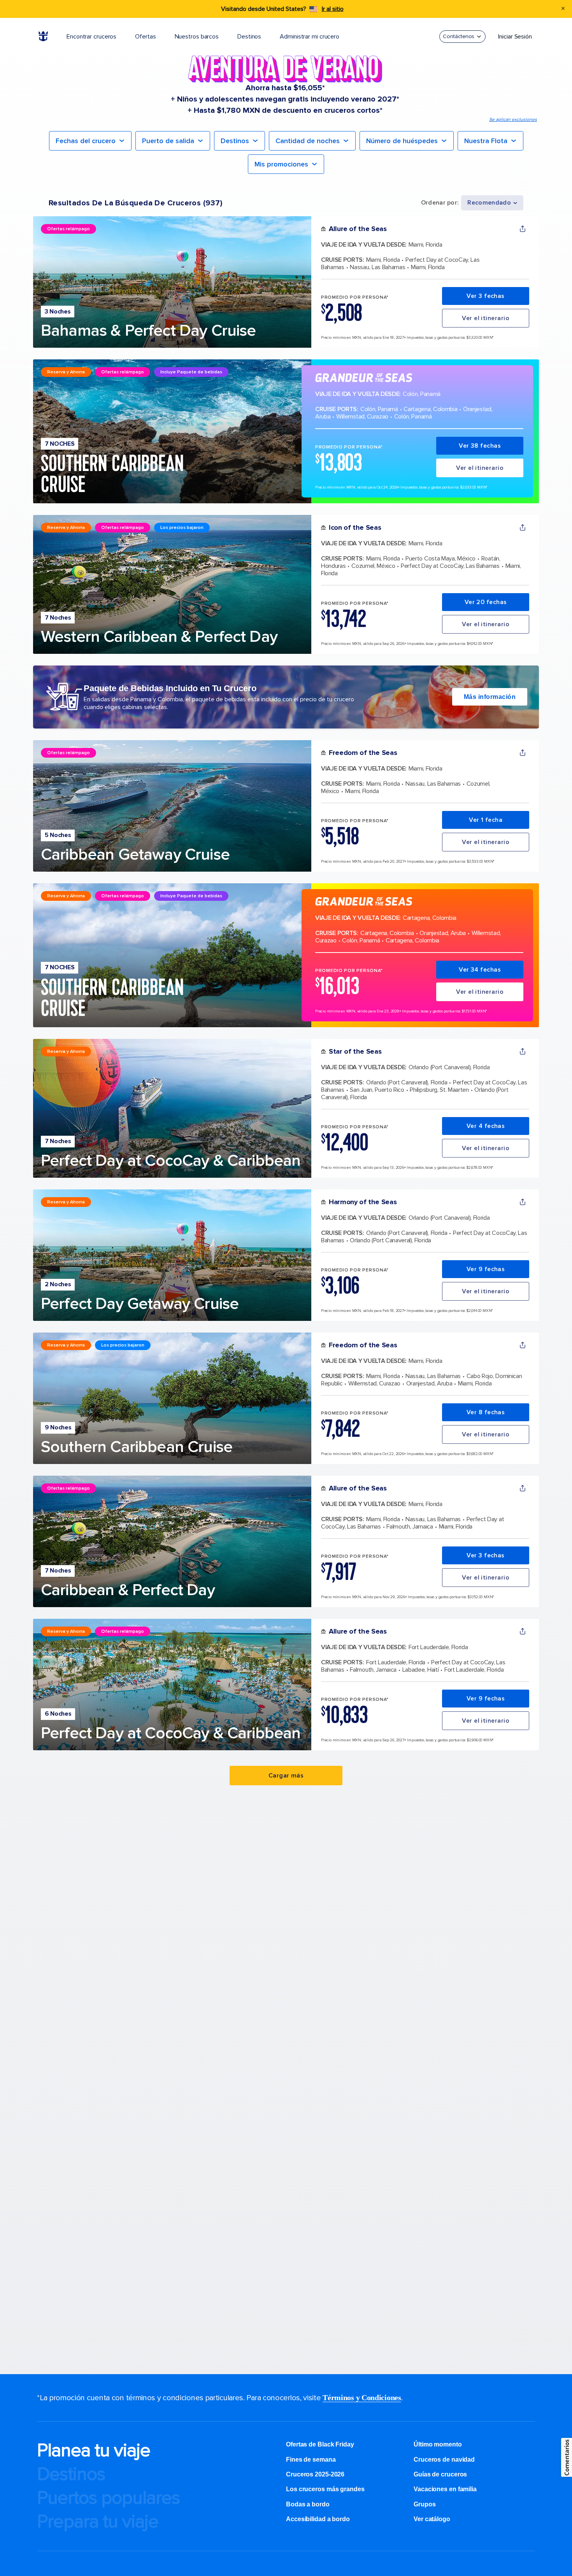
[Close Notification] (563, 9)
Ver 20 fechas (486, 602)
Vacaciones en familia (445, 2489)
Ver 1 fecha (486, 820)
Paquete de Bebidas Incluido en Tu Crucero (170, 688)
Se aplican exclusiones (513, 120)
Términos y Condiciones (362, 2397)
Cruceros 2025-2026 (315, 2474)
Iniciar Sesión (515, 37)
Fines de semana (311, 2460)
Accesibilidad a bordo (318, 2519)
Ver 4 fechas (486, 1126)
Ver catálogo (432, 2519)
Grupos (425, 2504)
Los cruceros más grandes (326, 2489)
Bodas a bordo (309, 2504)
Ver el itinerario (486, 318)
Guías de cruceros (440, 2474)
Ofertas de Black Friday (320, 2444)
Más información (490, 697)
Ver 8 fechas (486, 1412)
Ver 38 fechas (480, 446)
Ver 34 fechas (480, 970)
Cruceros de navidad (444, 2460)
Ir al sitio (333, 9)
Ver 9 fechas (486, 1269)
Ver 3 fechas (486, 296)
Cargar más (286, 1776)
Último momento (438, 2444)
